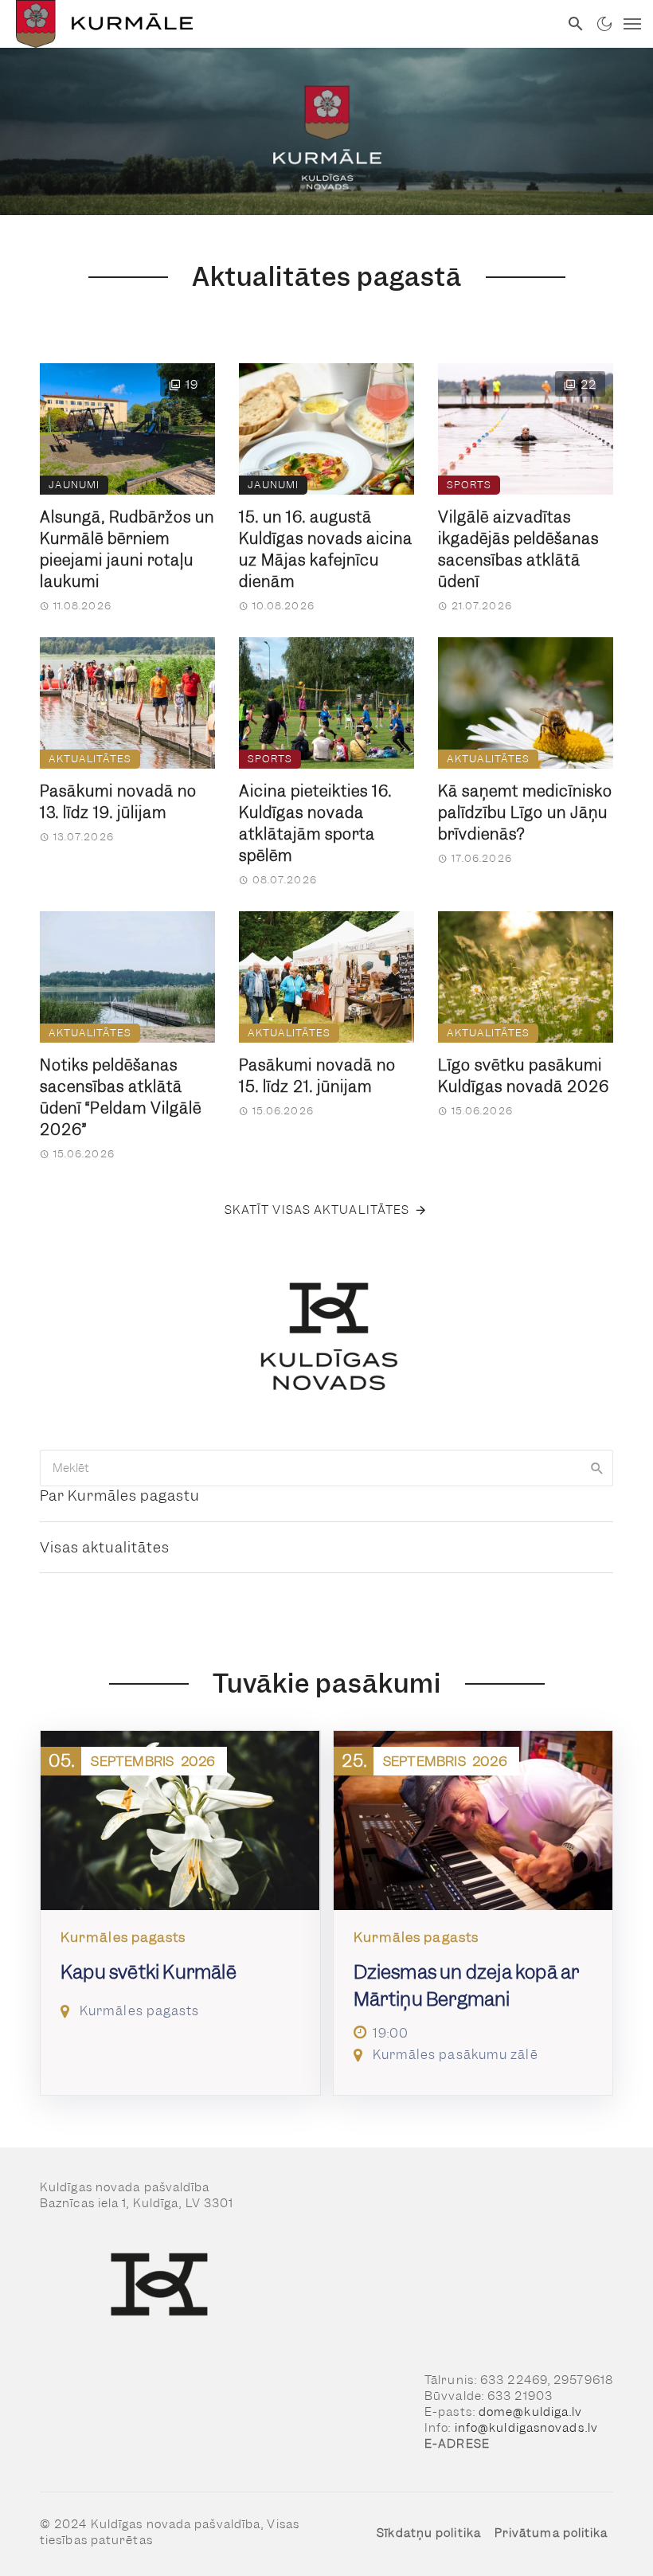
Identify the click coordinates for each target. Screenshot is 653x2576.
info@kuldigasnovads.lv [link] (526, 2428)
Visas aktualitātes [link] (105, 1547)
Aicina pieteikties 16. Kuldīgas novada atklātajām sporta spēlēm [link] (315, 824)
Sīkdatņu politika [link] (429, 2533)
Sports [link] (469, 485)
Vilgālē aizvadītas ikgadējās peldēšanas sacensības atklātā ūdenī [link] (518, 550)
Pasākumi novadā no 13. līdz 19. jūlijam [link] (118, 802)
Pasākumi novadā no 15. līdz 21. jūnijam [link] (317, 1076)
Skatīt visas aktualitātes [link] (317, 1210)
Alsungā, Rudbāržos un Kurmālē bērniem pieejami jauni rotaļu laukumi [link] (127, 550)
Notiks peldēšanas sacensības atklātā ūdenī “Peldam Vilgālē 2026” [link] (121, 1098)
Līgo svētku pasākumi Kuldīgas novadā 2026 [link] (524, 1076)
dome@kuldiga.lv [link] (531, 2412)
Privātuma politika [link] (551, 2533)
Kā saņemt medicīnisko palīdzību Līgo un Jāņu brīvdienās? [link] (525, 813)
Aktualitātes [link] (90, 759)
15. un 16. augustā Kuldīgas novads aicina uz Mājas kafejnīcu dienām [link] (326, 550)
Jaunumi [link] (74, 485)
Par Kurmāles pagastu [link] (120, 1495)
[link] (280, 24)
